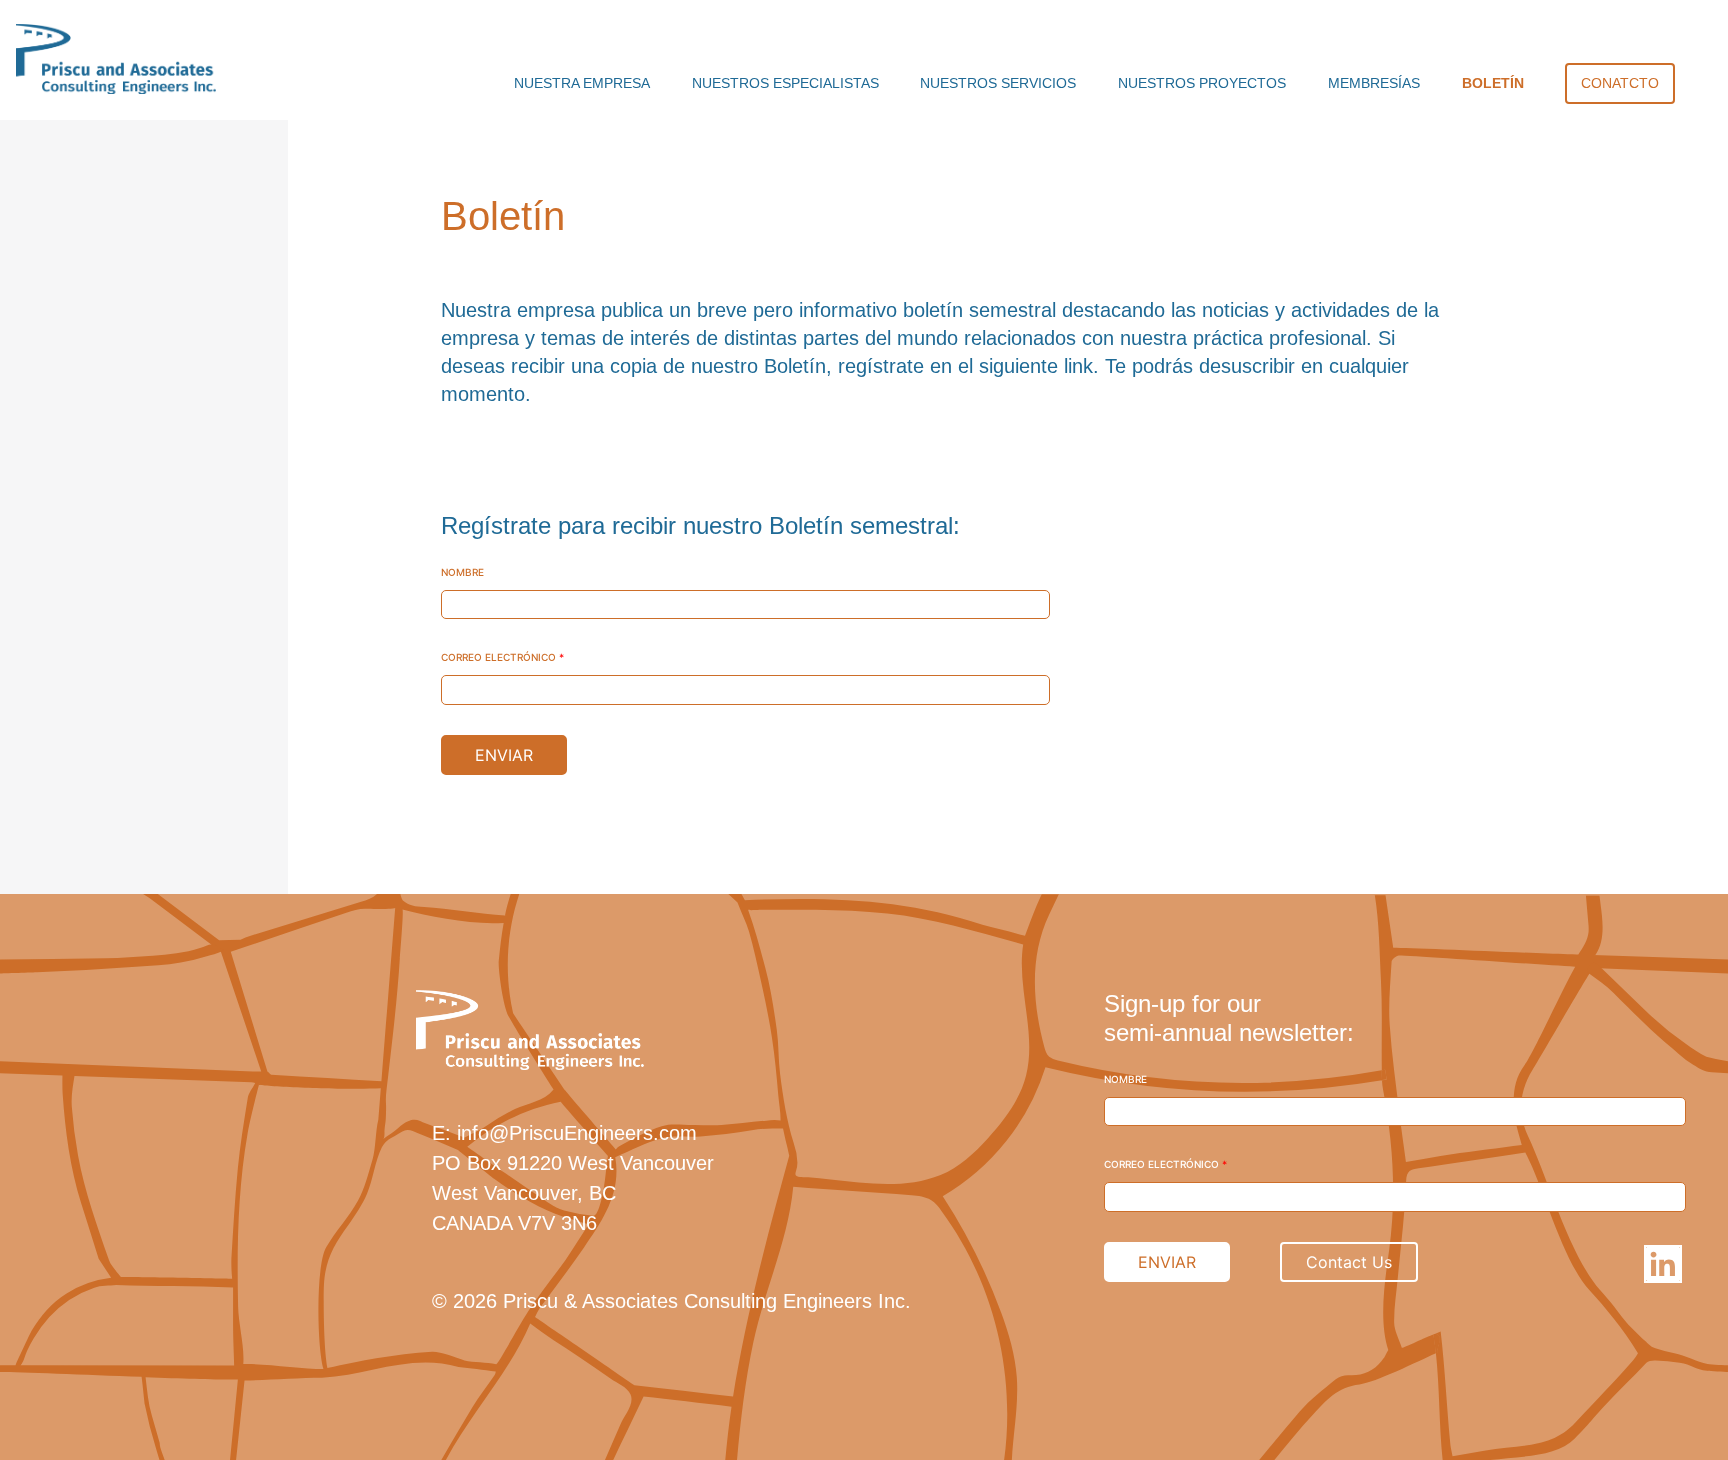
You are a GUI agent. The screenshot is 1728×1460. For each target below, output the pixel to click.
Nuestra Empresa (582, 83)
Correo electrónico (502, 657)
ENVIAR (504, 755)
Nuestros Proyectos (1202, 83)
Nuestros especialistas (785, 83)
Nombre (462, 572)
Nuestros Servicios (998, 83)
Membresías (1374, 83)
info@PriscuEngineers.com (577, 1133)
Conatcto (1620, 83)
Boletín (1493, 83)
